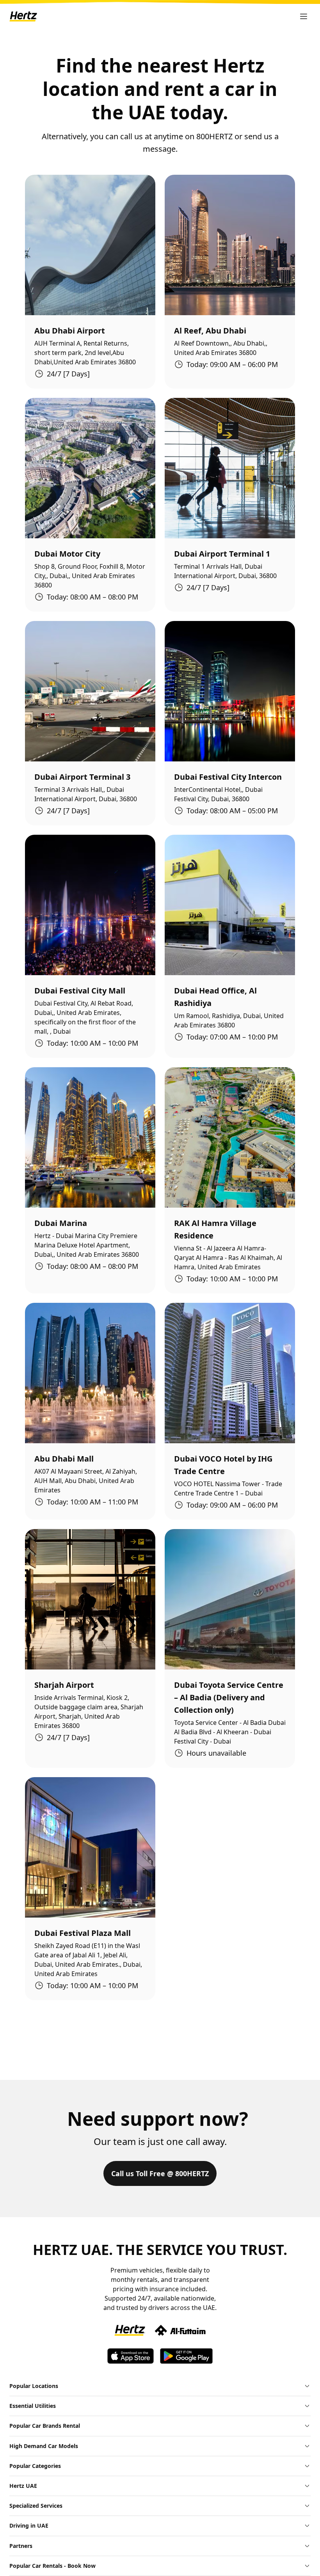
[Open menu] (304, 16)
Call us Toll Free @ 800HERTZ (160, 2173)
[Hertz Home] (23, 16)
